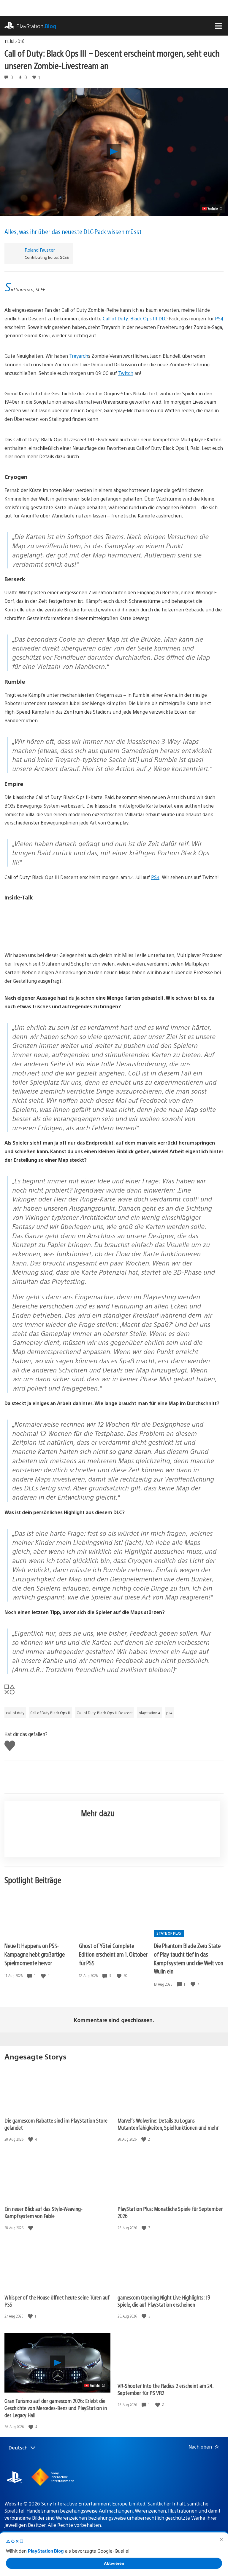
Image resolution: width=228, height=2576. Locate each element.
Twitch (126, 373)
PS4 (219, 318)
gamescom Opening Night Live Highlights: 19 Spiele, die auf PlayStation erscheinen (164, 2301)
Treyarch (79, 356)
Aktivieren (114, 2563)
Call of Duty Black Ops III (50, 1713)
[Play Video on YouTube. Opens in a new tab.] (212, 209)
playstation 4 (149, 1713)
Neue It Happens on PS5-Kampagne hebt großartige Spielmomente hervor (35, 1954)
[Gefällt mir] (44, 1976)
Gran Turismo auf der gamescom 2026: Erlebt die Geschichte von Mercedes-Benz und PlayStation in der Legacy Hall (56, 2408)
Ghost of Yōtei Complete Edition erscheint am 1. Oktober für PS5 (113, 1954)
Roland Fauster (40, 250)
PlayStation (36, 26)
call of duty (15, 1713)
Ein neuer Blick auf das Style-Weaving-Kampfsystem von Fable (43, 2212)
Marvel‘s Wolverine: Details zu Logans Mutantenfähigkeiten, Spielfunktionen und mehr (168, 2124)
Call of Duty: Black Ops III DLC (135, 318)
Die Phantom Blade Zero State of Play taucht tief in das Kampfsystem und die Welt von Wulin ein (189, 1958)
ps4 (169, 1713)
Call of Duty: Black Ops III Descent (105, 1713)
